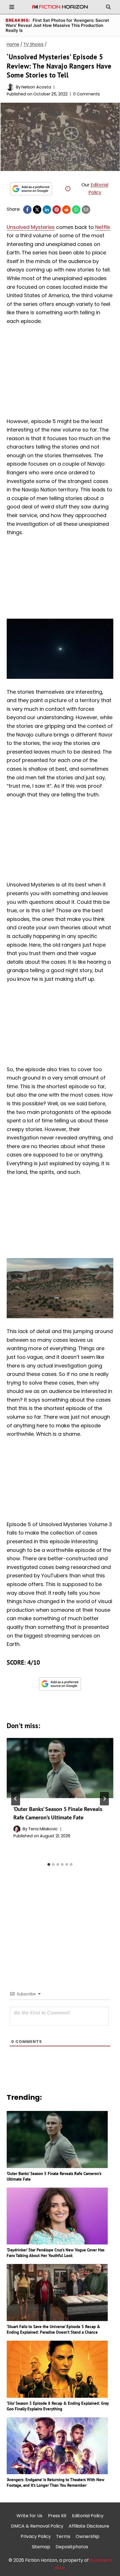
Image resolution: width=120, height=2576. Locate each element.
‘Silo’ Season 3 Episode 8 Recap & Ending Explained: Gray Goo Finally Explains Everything (58, 2406)
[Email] (86, 210)
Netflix (103, 227)
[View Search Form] (108, 7)
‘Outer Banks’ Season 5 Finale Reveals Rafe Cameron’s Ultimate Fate (54, 2176)
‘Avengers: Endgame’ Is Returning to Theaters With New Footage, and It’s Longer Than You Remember (56, 2482)
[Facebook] (27, 210)
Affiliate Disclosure (89, 2526)
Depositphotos (72, 2547)
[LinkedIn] (47, 210)
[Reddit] (66, 210)
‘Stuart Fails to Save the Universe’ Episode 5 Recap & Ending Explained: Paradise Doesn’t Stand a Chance (53, 2329)
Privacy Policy (36, 2536)
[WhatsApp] (76, 210)
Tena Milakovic (43, 1829)
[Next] (104, 1799)
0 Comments (87, 94)
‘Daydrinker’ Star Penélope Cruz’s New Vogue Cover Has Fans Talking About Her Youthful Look (56, 2253)
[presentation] (60, 1768)
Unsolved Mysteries (31, 227)
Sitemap (41, 2547)
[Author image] (10, 87)
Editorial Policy (88, 2516)
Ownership (87, 2536)
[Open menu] (12, 7)
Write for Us (29, 2516)
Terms (63, 2536)
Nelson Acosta (36, 87)
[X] (37, 210)
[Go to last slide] (16, 1799)
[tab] (49, 1864)
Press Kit (57, 2516)
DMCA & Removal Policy (37, 2526)
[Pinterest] (57, 210)
